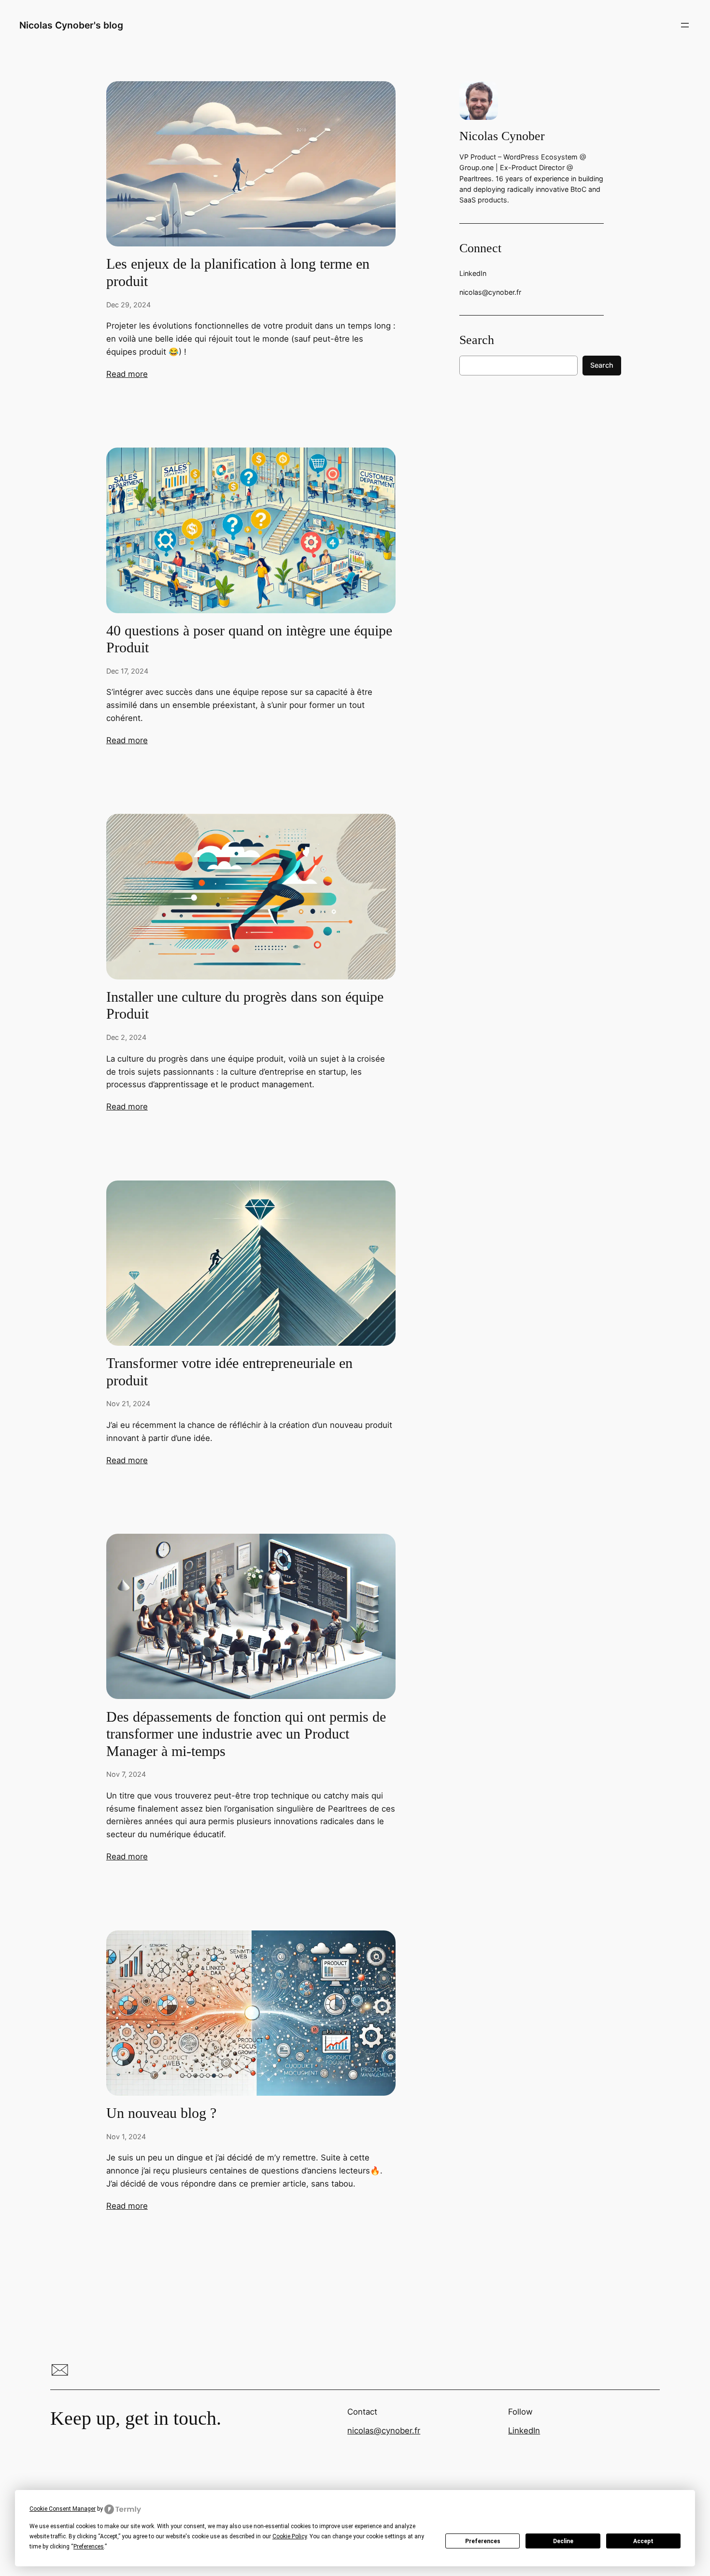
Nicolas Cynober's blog (71, 25)
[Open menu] (685, 25)
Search (602, 365)
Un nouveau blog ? (161, 2113)
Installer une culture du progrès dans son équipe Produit (245, 1006)
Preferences (483, 2541)
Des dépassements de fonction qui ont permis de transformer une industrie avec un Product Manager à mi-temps (246, 1734)
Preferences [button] (89, 2547)
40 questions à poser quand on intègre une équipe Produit (249, 639)
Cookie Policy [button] (290, 2536)
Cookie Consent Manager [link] (63, 2509)
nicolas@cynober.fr (384, 2431)
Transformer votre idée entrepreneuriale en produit (229, 1372)
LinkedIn (524, 2431)
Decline (563, 2541)
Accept (643, 2541)
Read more (127, 374)
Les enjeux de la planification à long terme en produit (238, 273)
